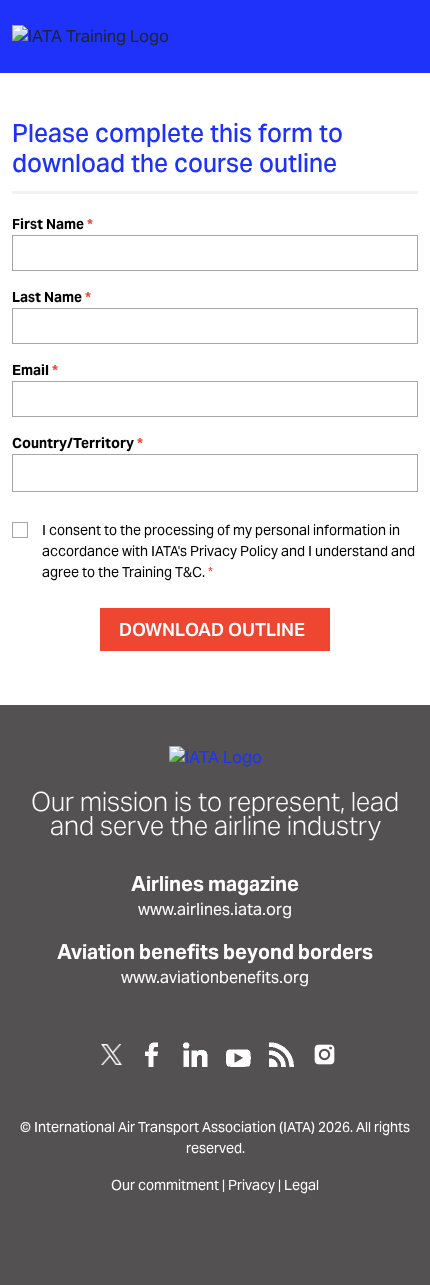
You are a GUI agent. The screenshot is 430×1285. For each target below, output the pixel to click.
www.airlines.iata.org (215, 909)
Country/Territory (73, 443)
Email (30, 370)
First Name (48, 224)
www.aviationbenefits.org (215, 977)
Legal (301, 1185)
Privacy (251, 1185)
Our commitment (165, 1185)
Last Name (47, 297)
